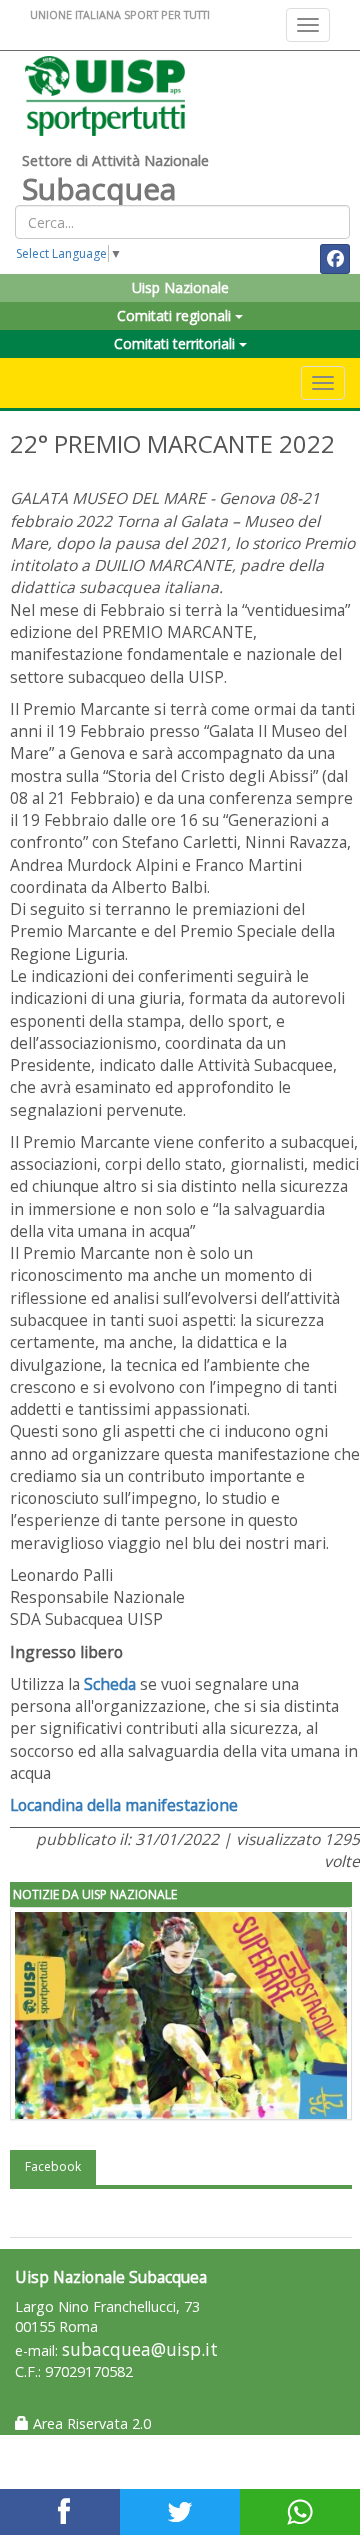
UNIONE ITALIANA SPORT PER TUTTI (120, 14)
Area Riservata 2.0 (90, 2423)
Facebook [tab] (53, 2166)
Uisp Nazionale (180, 287)
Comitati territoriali (176, 343)
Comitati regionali (176, 315)
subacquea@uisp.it (140, 2349)
